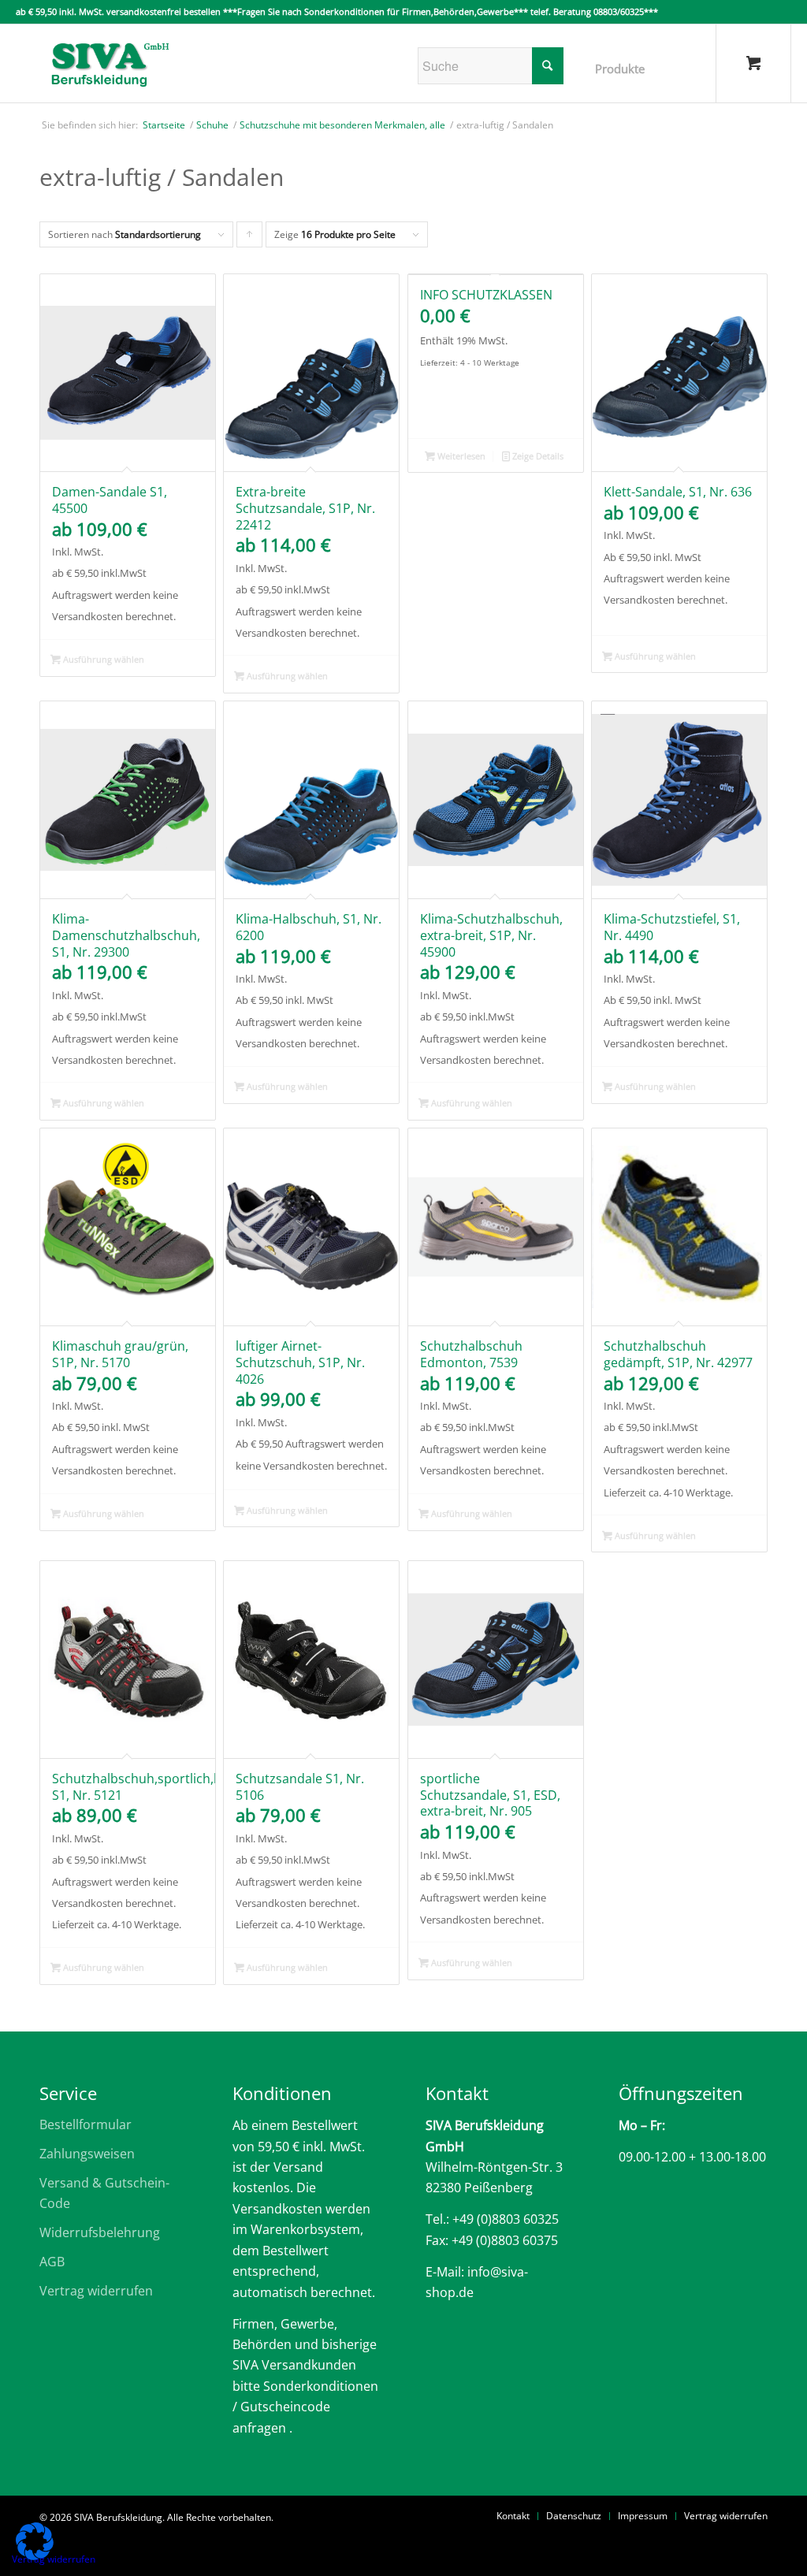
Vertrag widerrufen (96, 2291)
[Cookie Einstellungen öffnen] (35, 2556)
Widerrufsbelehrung (100, 2232)
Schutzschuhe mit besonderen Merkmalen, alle (342, 125)
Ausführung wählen (102, 659)
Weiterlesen (460, 456)
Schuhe (212, 125)
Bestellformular (86, 2124)
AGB (52, 2262)
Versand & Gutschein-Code (104, 2193)
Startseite (164, 125)
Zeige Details (537, 456)
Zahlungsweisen (87, 2154)
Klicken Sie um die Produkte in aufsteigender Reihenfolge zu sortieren (250, 238)
